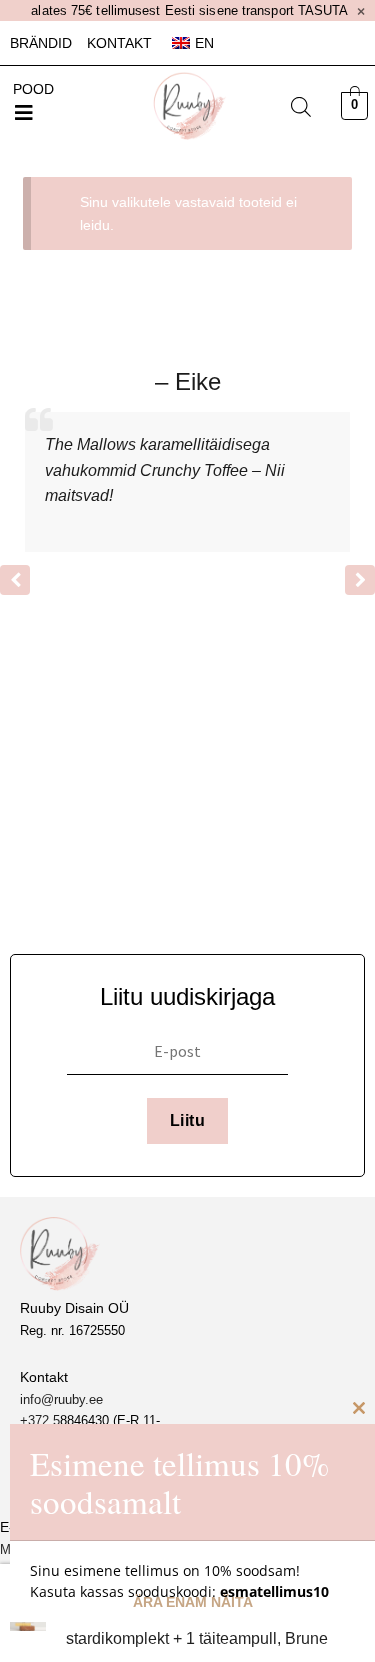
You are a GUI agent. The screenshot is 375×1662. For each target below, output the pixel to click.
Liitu (187, 1120)
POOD (33, 89)
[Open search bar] (301, 107)
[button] (24, 113)
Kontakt (119, 43)
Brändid (41, 43)
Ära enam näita (193, 1602)
